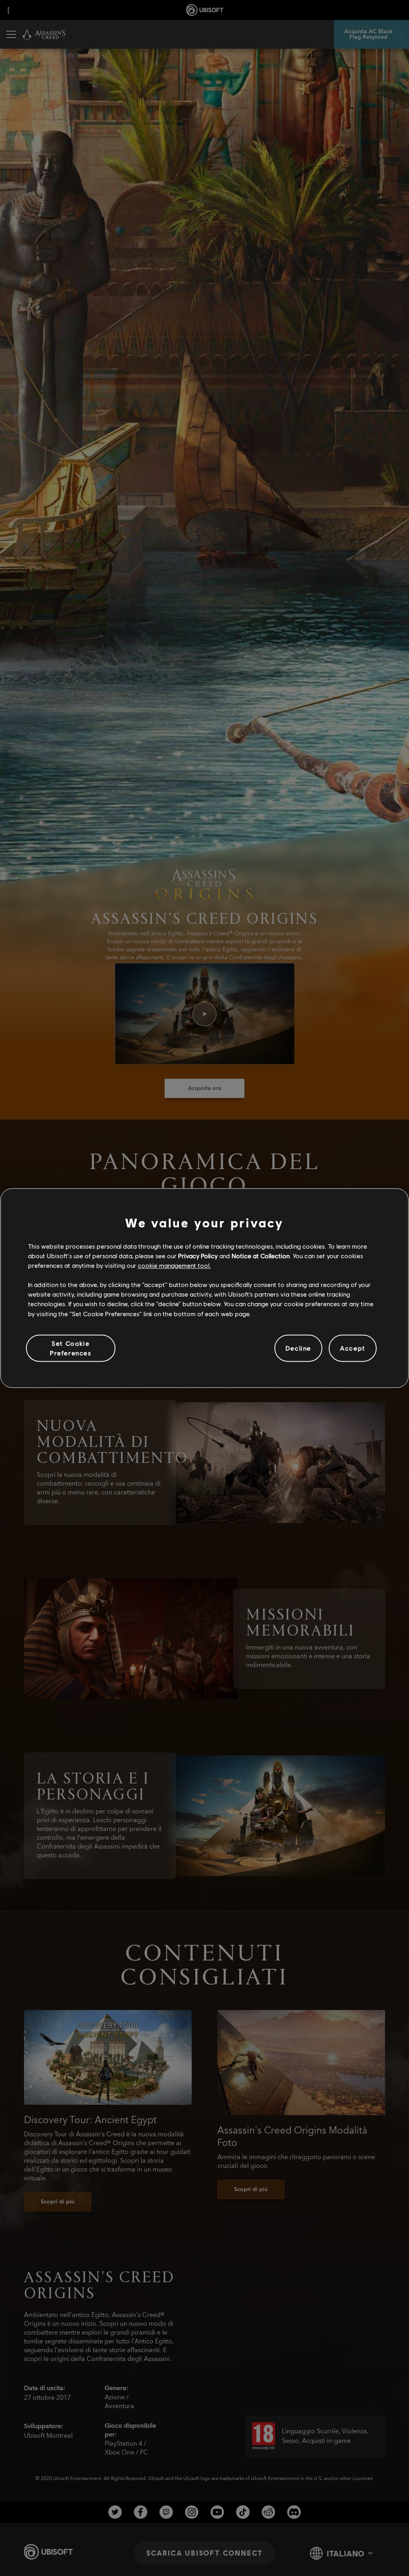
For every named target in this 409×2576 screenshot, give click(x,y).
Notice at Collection (261, 1256)
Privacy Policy (198, 1256)
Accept (353, 1348)
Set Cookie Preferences (71, 1348)
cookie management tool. (174, 1265)
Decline (298, 1348)
